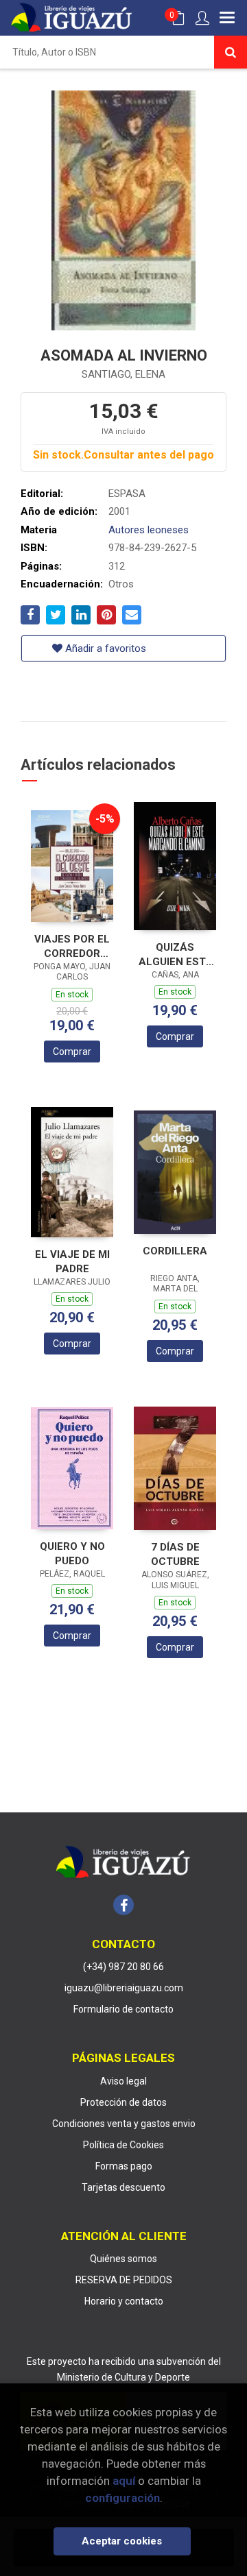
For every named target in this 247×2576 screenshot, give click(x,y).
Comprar (72, 1052)
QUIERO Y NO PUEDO (72, 1554)
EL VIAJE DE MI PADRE (72, 1262)
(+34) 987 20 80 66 (123, 1967)
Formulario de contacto (123, 2009)
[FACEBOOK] (123, 1905)
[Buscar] (231, 52)
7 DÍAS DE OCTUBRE (175, 1554)
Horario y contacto (124, 2301)
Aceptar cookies (122, 2541)
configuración (122, 2498)
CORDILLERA (175, 1251)
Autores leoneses (149, 530)
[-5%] (72, 865)
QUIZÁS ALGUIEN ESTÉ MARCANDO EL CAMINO (175, 955)
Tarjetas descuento (123, 2187)
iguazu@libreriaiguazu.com (124, 1988)
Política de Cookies (123, 2145)
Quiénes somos (123, 2259)
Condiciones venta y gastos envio (124, 2124)
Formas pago (124, 2166)
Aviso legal (123, 2081)
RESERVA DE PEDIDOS (124, 2280)
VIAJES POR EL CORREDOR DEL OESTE (72, 946)
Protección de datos (123, 2102)
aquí (124, 2481)
